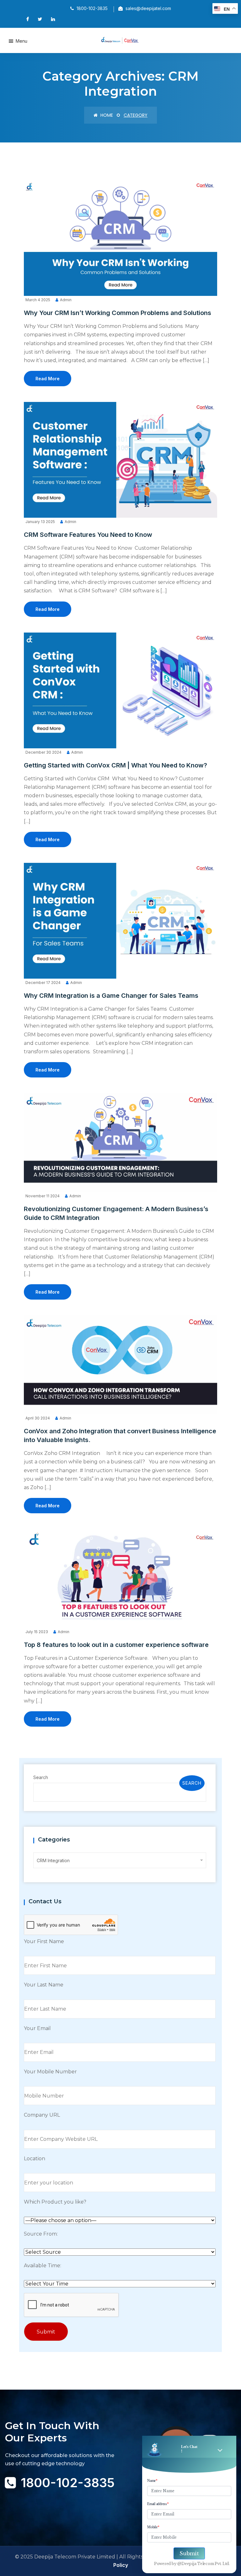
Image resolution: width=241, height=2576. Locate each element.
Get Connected (35, 2507)
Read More (48, 379)
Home (106, 115)
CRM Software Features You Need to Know (88, 535)
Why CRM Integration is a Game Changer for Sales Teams (111, 996)
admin (66, 300)
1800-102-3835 (68, 2483)
